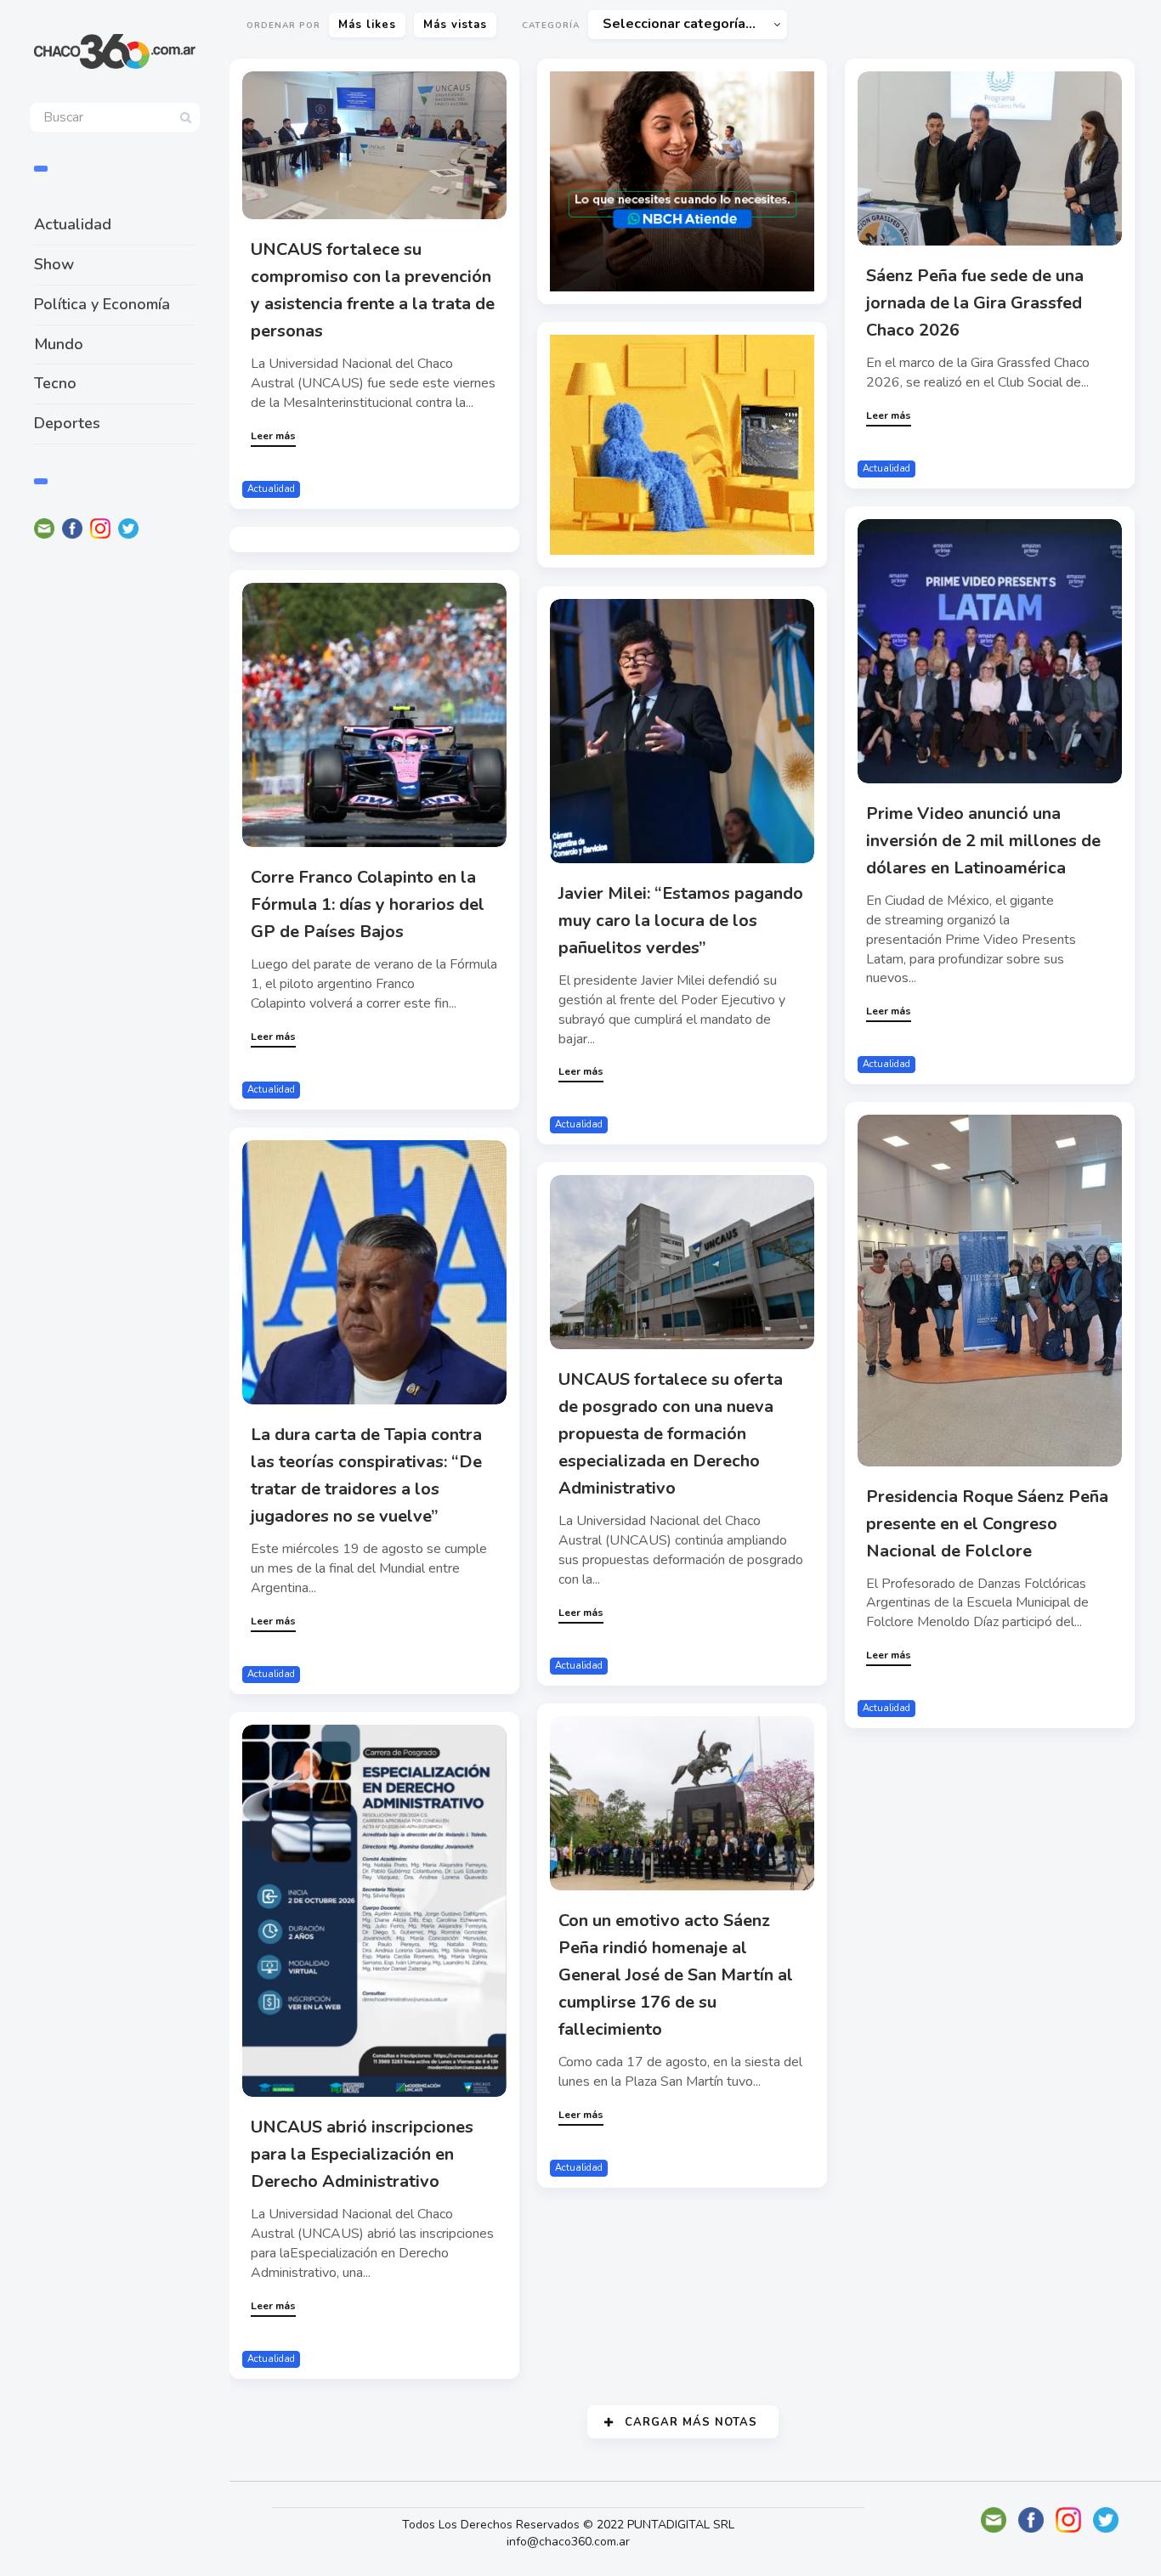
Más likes (367, 25)
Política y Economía (102, 304)
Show (54, 264)
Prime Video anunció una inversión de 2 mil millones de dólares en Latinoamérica (983, 841)
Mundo (59, 344)
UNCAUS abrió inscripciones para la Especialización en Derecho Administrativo (362, 2154)
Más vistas (455, 25)
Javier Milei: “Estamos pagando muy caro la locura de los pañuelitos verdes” (681, 921)
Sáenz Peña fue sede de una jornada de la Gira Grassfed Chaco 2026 (975, 303)
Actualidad (73, 224)
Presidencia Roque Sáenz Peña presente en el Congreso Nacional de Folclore (987, 1524)
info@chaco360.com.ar (568, 2542)
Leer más (273, 436)
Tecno (55, 383)
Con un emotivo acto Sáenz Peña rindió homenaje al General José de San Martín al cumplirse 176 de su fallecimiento (676, 1975)
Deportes (67, 423)
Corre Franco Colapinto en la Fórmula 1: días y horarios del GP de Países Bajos (368, 904)
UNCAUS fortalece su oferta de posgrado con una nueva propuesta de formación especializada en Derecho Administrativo (671, 1434)
